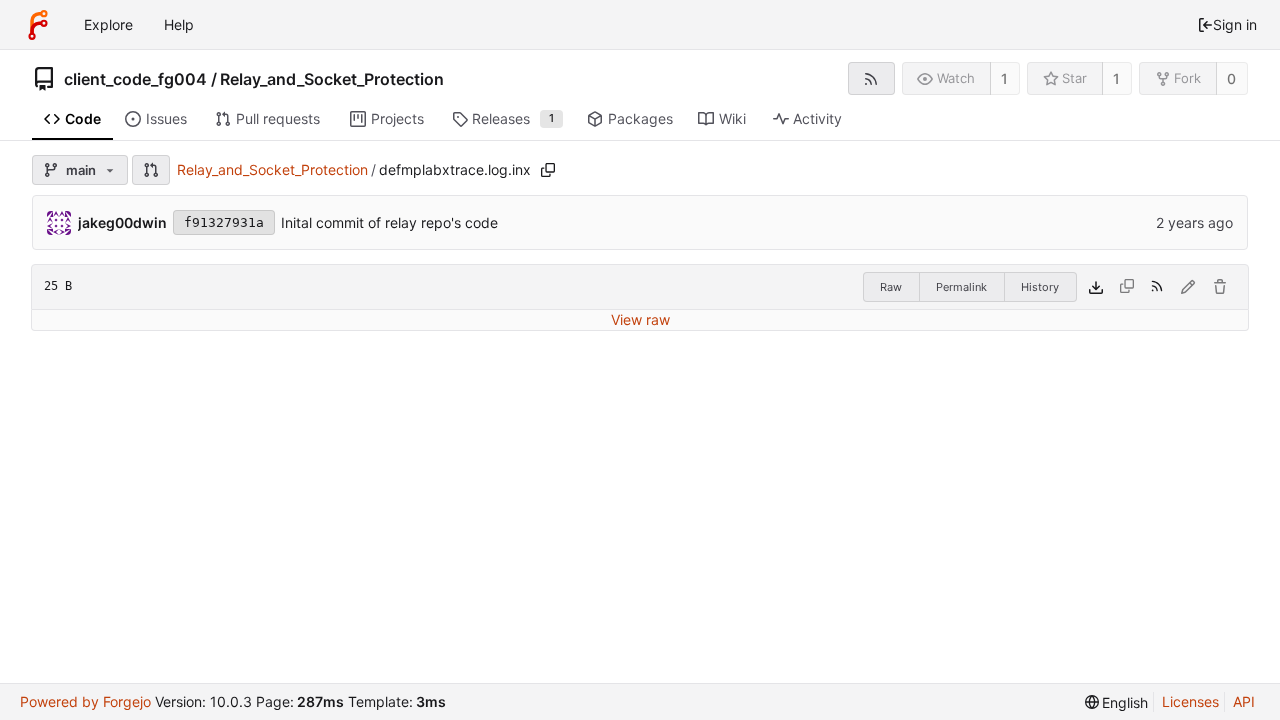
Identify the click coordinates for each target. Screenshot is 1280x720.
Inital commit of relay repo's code (389, 222)
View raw (640, 319)
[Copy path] (548, 170)
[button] (151, 170)
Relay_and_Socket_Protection (332, 79)
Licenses (1190, 701)
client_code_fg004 (135, 79)
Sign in (1235, 24)
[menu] (1117, 702)
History (1040, 287)
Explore (108, 24)
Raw (891, 287)
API (1244, 701)
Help (179, 24)
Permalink (961, 287)
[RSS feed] (871, 78)
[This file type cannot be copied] (1127, 287)
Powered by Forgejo (85, 701)
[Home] (38, 25)
